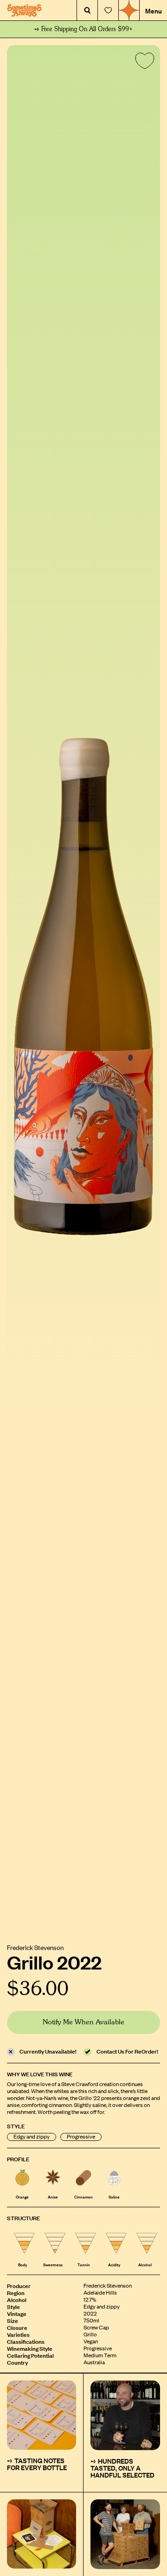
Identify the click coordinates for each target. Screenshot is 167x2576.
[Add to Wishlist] (143, 63)
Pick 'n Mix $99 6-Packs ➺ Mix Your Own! (84, 29)
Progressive (81, 2137)
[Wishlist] (108, 10)
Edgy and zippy (32, 2137)
